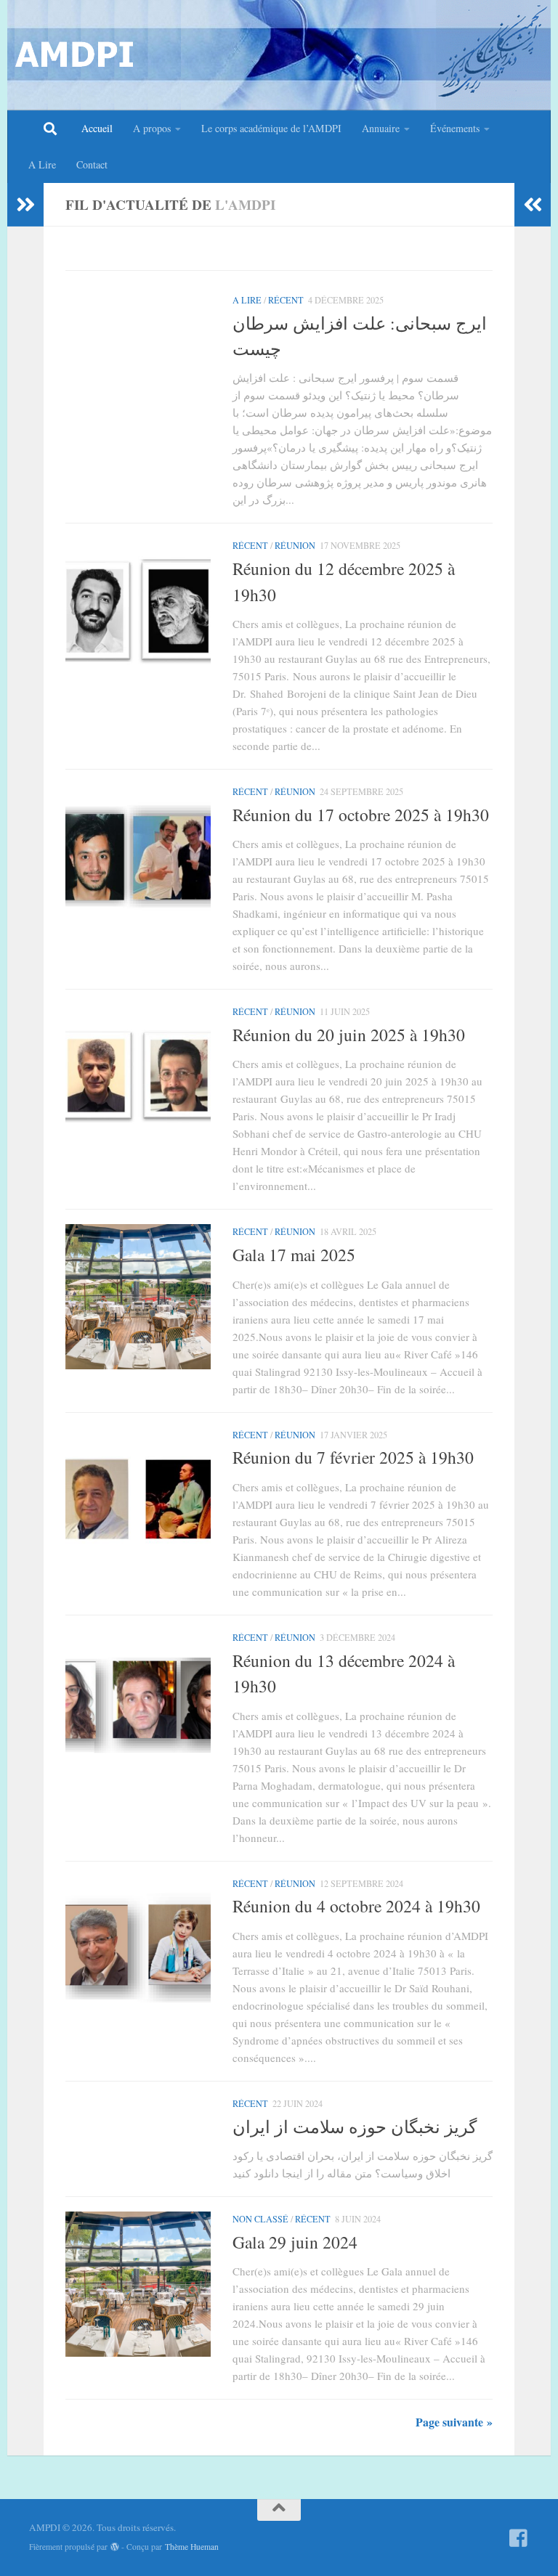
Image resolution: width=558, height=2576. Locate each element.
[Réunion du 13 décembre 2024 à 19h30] (138, 1703)
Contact (92, 164)
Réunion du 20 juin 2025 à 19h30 (349, 1035)
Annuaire (381, 128)
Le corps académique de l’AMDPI (271, 128)
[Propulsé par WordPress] (115, 2547)
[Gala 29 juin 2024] (138, 2284)
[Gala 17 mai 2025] (138, 1297)
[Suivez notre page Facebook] (519, 2538)
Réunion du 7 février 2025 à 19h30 (353, 1457)
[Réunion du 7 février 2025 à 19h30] (138, 1500)
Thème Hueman (192, 2547)
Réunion (295, 545)
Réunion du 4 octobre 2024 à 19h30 (356, 1906)
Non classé (260, 2219)
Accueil (97, 128)
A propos (152, 128)
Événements (455, 128)
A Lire (42, 164)
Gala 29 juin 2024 (295, 2242)
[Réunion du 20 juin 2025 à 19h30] (138, 1077)
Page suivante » (454, 2422)
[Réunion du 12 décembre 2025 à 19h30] (138, 611)
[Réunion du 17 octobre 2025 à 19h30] (138, 857)
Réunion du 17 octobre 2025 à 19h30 (361, 815)
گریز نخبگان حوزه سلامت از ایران (355, 2127)
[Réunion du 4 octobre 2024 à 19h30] (138, 1949)
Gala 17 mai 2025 (294, 1255)
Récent (286, 300)
